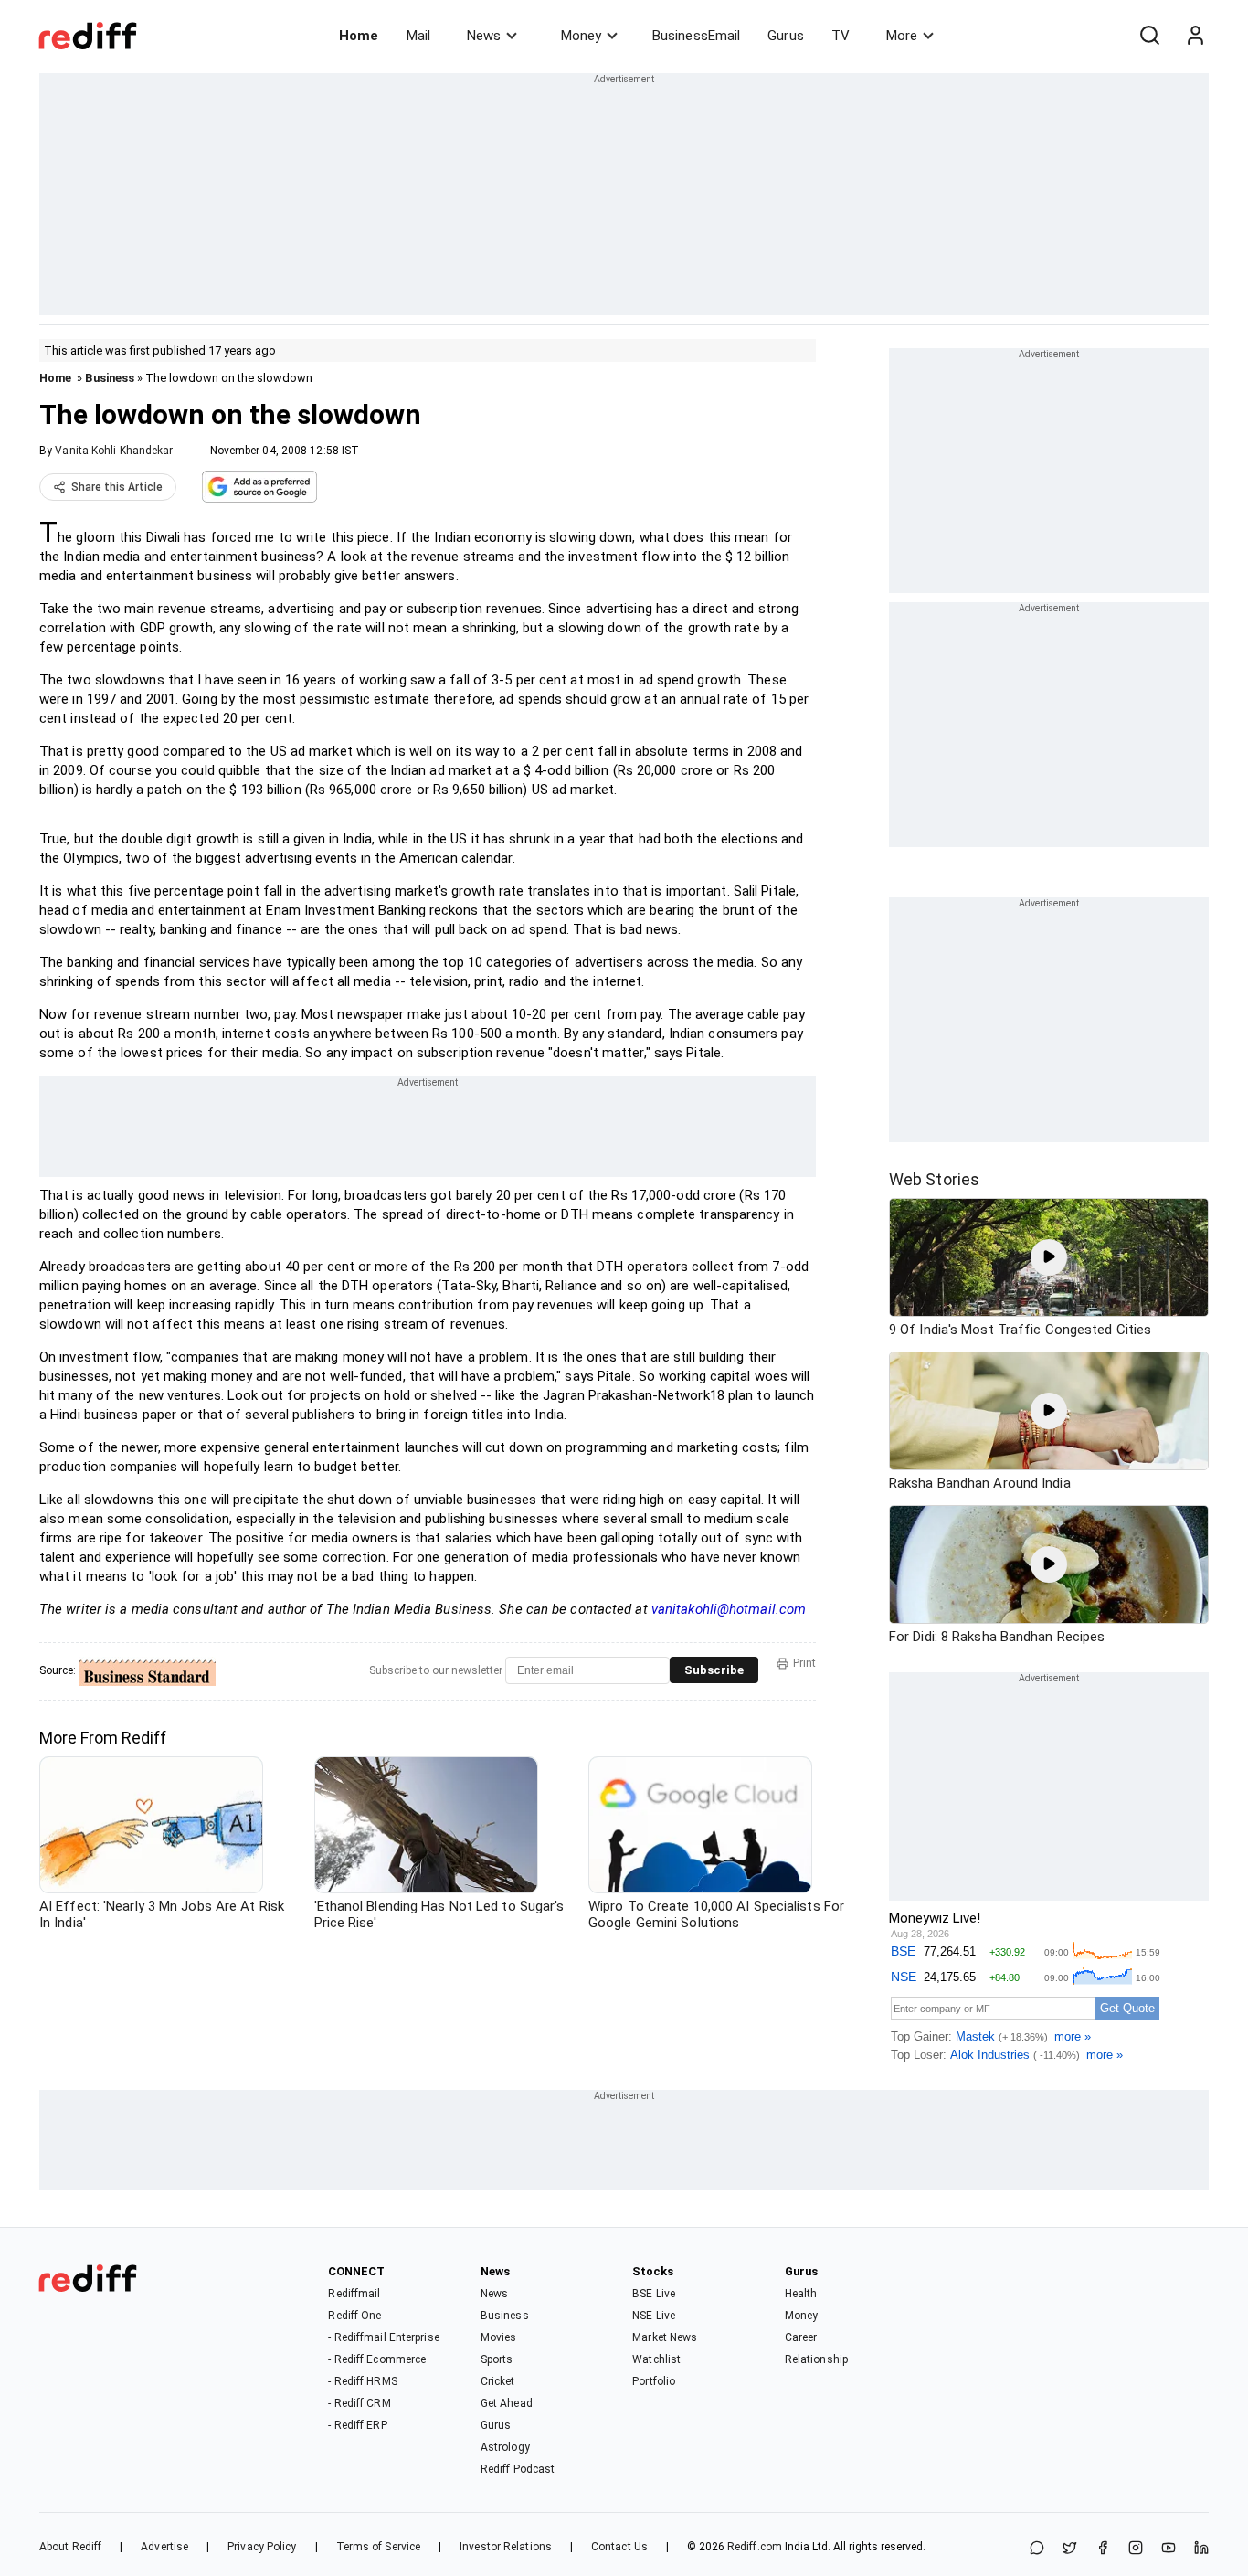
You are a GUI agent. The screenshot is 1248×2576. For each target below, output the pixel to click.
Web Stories (934, 1179)
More (902, 36)
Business (110, 378)
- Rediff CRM (359, 2403)
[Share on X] (1070, 2549)
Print (804, 1663)
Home (359, 36)
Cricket (498, 2381)
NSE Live (654, 2316)
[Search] (1149, 36)
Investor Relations (506, 2547)
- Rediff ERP (357, 2425)
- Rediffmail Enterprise (383, 2337)
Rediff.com (755, 2547)
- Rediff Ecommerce (377, 2359)
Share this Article (117, 487)
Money (581, 36)
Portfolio (654, 2381)
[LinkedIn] (1201, 2549)
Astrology (505, 2447)
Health (801, 2294)
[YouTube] (1169, 2549)
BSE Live (654, 2294)
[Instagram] (1136, 2549)
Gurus (786, 36)
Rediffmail (354, 2294)
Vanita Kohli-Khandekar (114, 451)
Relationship (816, 2359)
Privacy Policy (262, 2547)
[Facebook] (1103, 2549)
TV (841, 36)
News (484, 36)
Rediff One (354, 2316)
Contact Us (619, 2547)
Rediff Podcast (518, 2469)
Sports (497, 2359)
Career (801, 2337)
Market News (665, 2337)
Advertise (164, 2547)
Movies (499, 2337)
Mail (418, 36)
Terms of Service (379, 2547)
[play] (1049, 1257)
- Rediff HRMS (362, 2381)
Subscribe (714, 1670)
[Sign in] (1195, 36)
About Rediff (70, 2547)
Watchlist (656, 2359)
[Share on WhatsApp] (1037, 2549)
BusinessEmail (696, 36)
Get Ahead (507, 2403)
